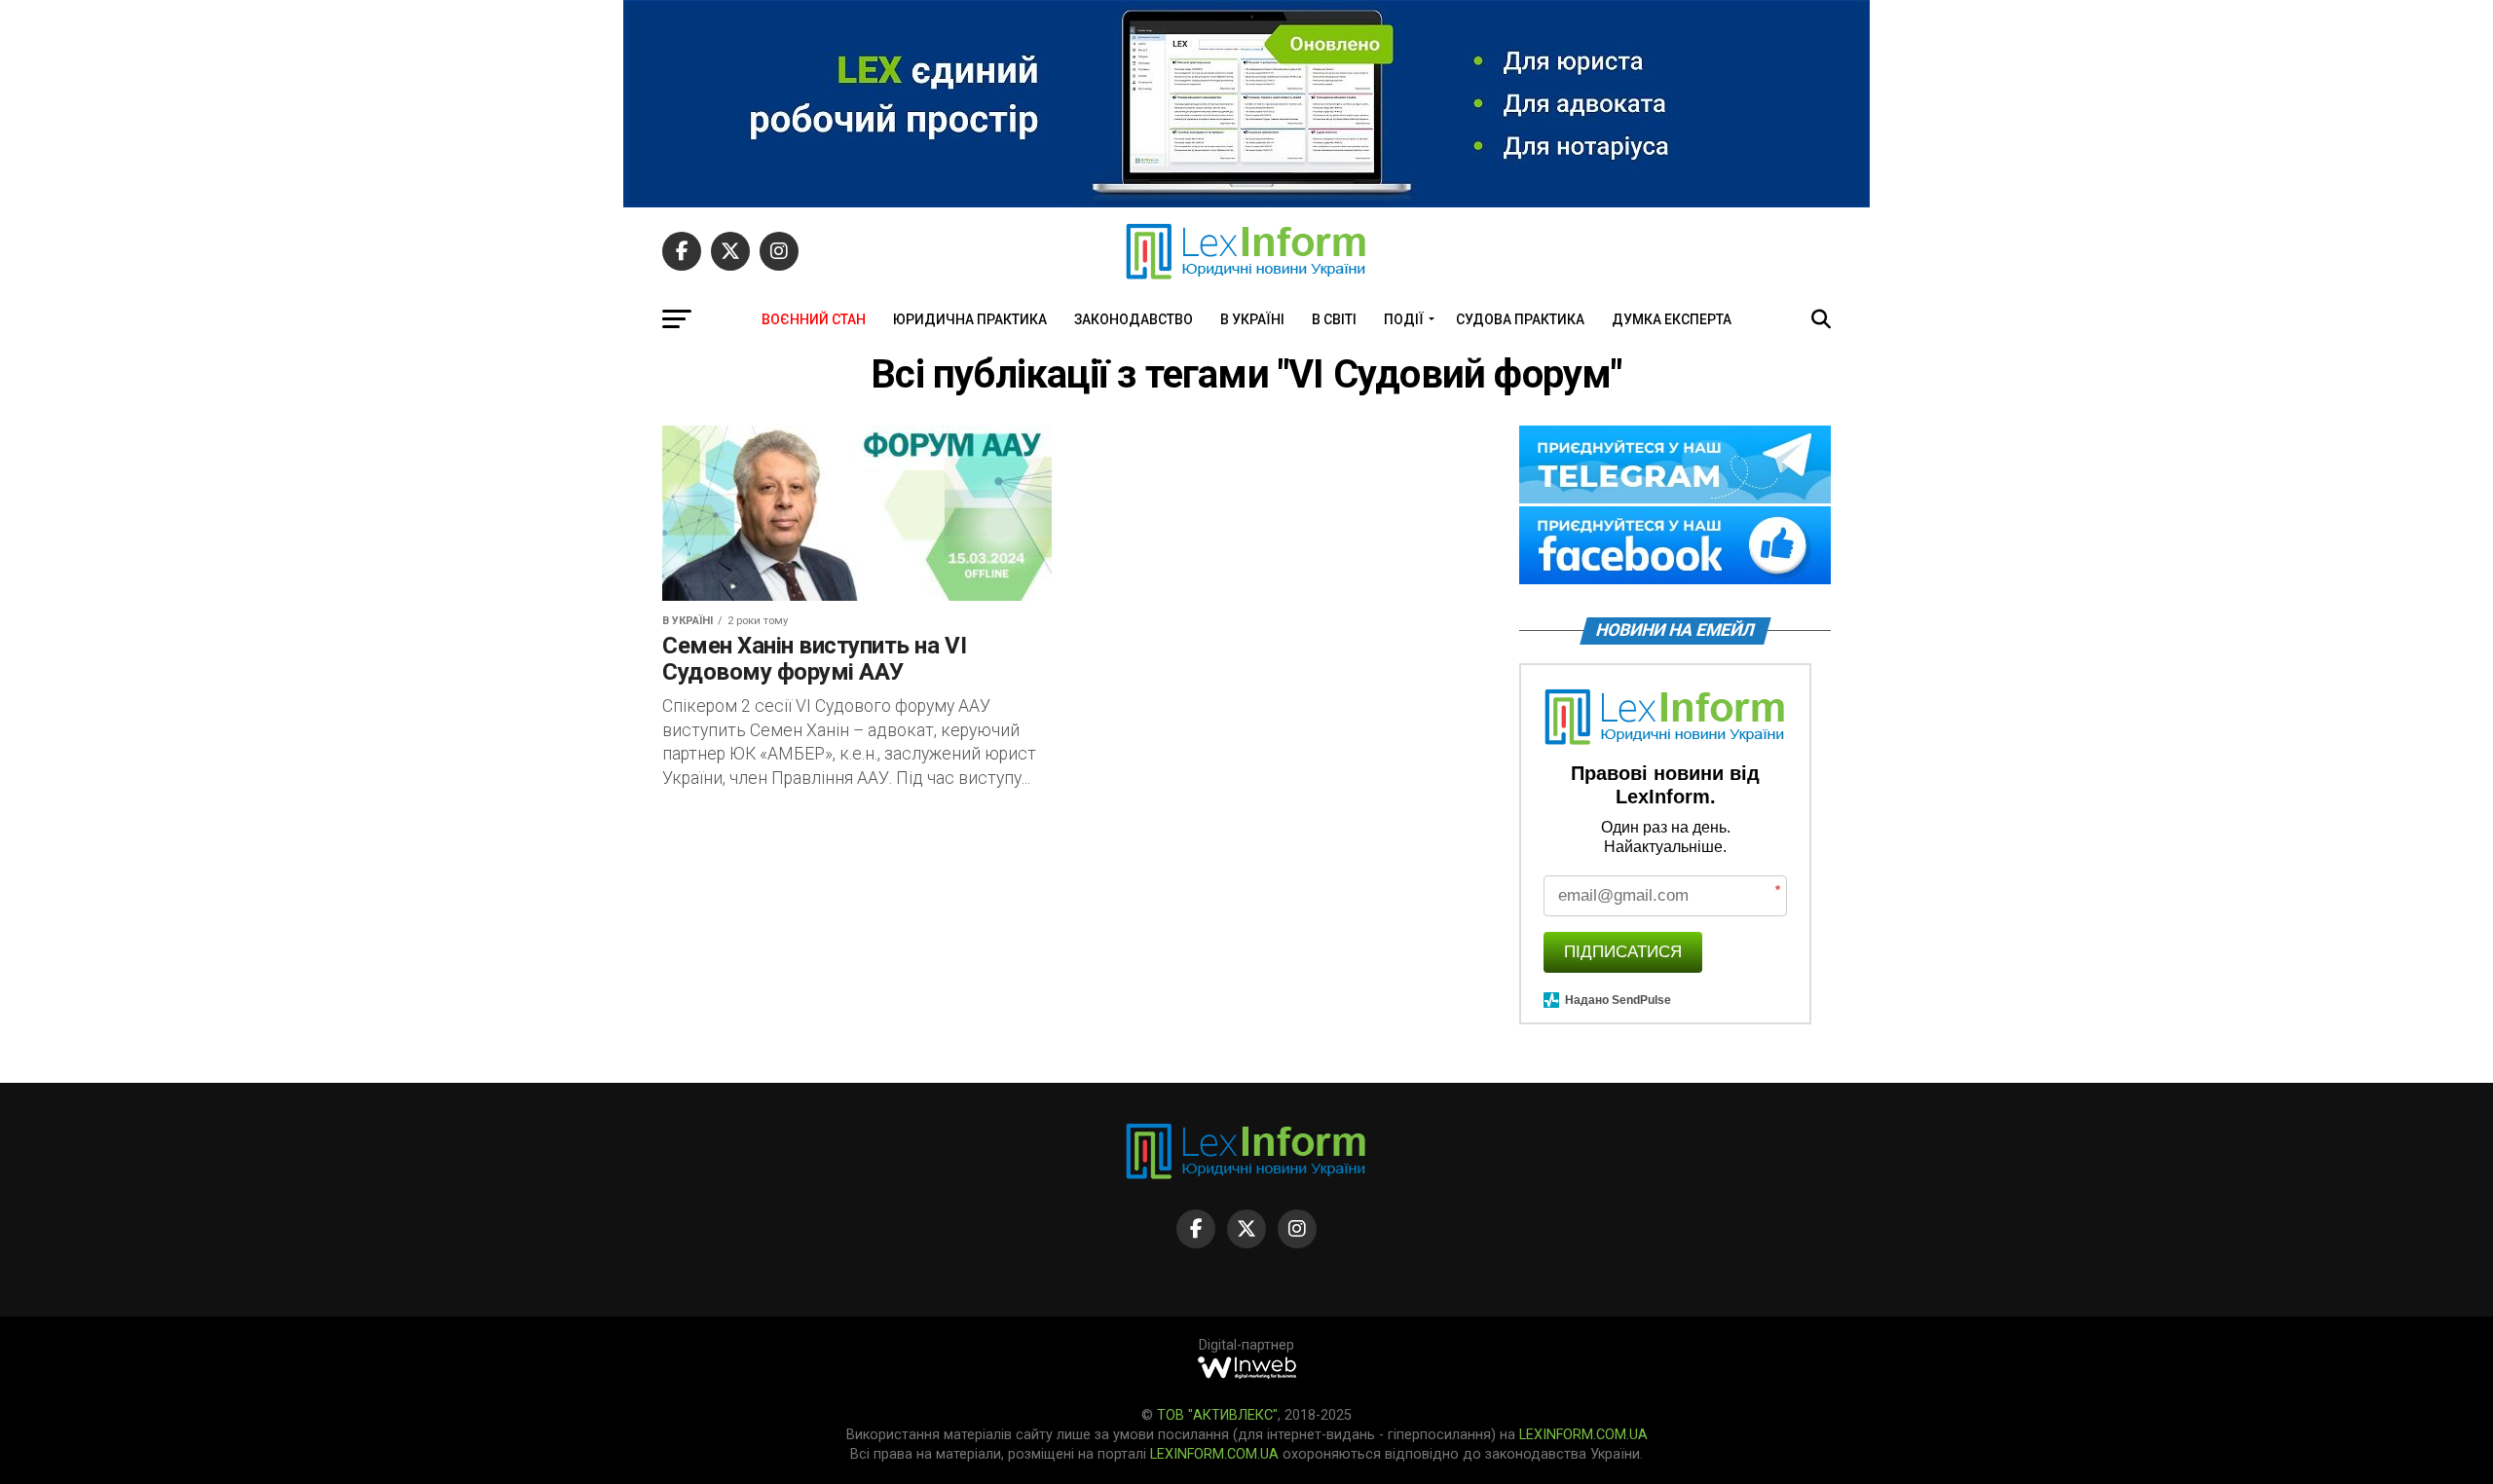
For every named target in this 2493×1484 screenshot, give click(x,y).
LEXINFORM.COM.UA (1583, 1435)
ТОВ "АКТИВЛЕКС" (1217, 1415)
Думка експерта (1672, 319)
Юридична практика (970, 319)
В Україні (1252, 319)
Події (1404, 319)
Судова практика (1520, 319)
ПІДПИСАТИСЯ (1623, 952)
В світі (1334, 319)
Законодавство (1134, 319)
